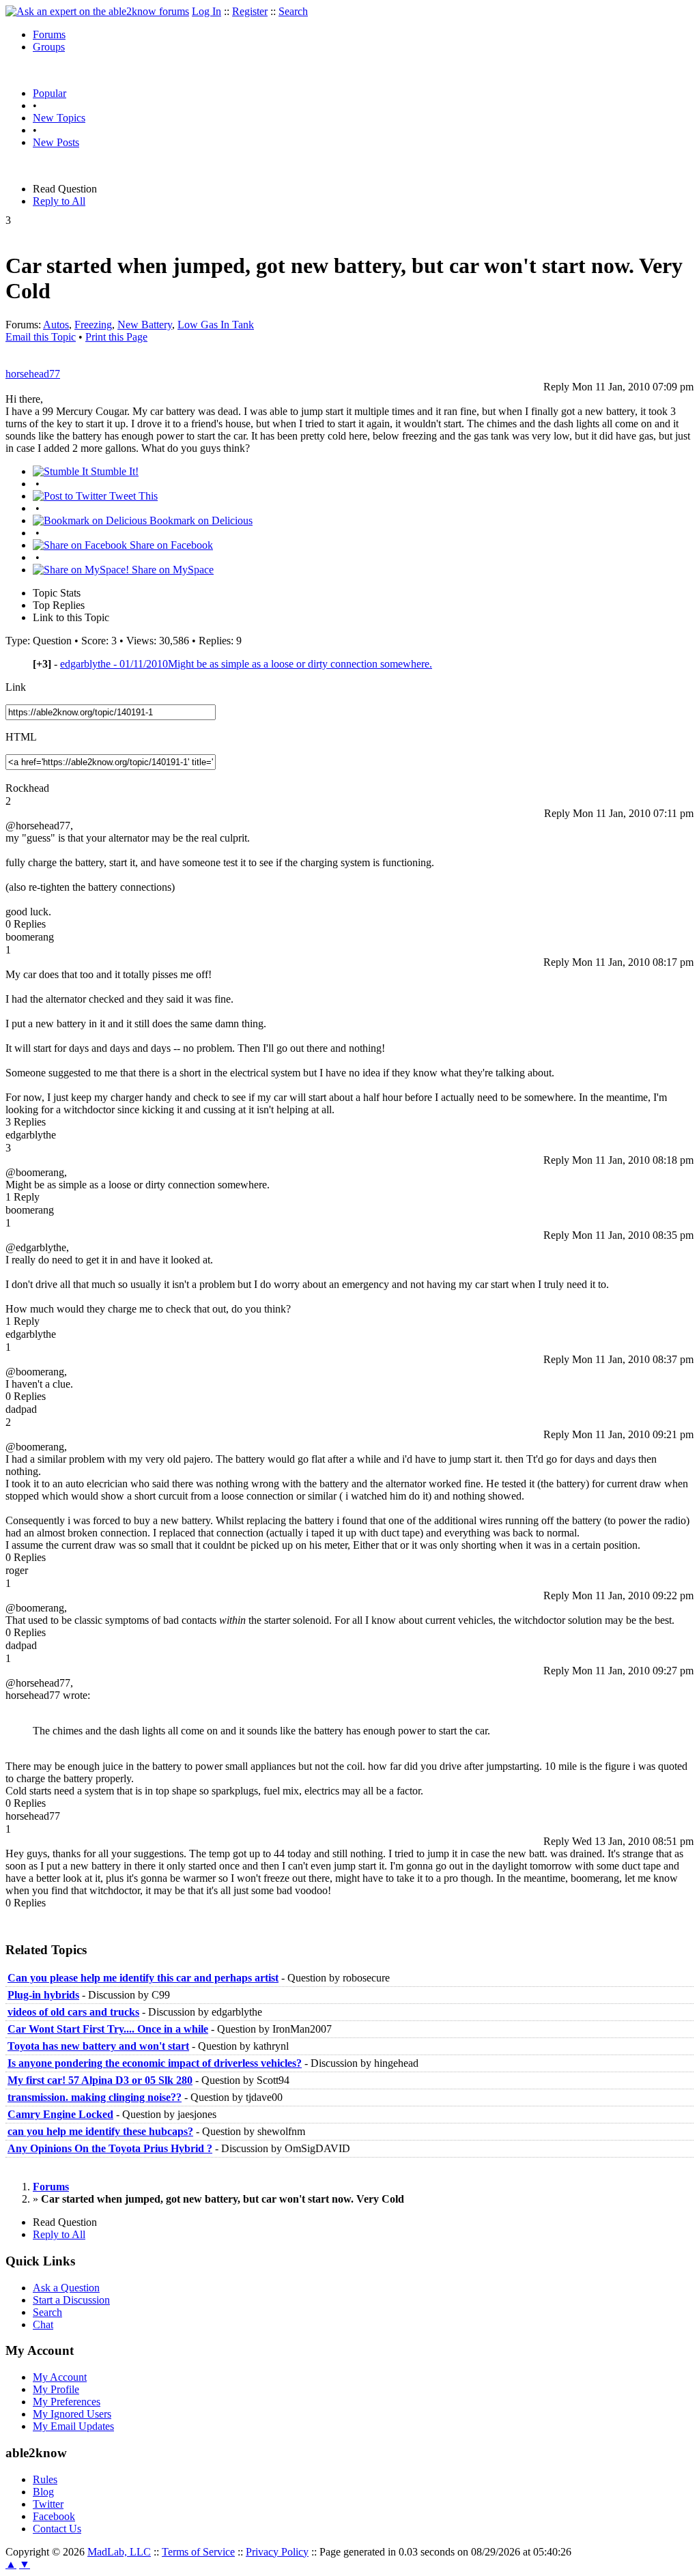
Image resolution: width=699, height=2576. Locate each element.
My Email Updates (73, 2426)
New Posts (56, 142)
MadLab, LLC (119, 2552)
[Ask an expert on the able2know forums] (97, 11)
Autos (56, 325)
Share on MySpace (171, 570)
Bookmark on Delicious (200, 520)
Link (16, 687)
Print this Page (116, 337)
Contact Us (57, 2529)
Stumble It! (113, 471)
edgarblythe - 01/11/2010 (246, 664)
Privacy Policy (277, 2552)
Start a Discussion (71, 2300)
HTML (21, 737)
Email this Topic (41, 337)
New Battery (145, 325)
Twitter (48, 2504)
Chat (43, 2324)
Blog (43, 2492)
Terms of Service (198, 2552)
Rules (45, 2479)
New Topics (59, 118)
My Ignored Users (72, 2414)
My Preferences (67, 2402)
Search (293, 11)
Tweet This (132, 496)
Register (250, 11)
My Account (60, 2377)
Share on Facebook (170, 545)
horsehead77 (33, 374)
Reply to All (59, 201)
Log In (206, 11)
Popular (49, 93)
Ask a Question (66, 2288)
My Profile (56, 2389)
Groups (49, 47)
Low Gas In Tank (216, 325)
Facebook (54, 2516)
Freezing (93, 325)
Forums (49, 34)
